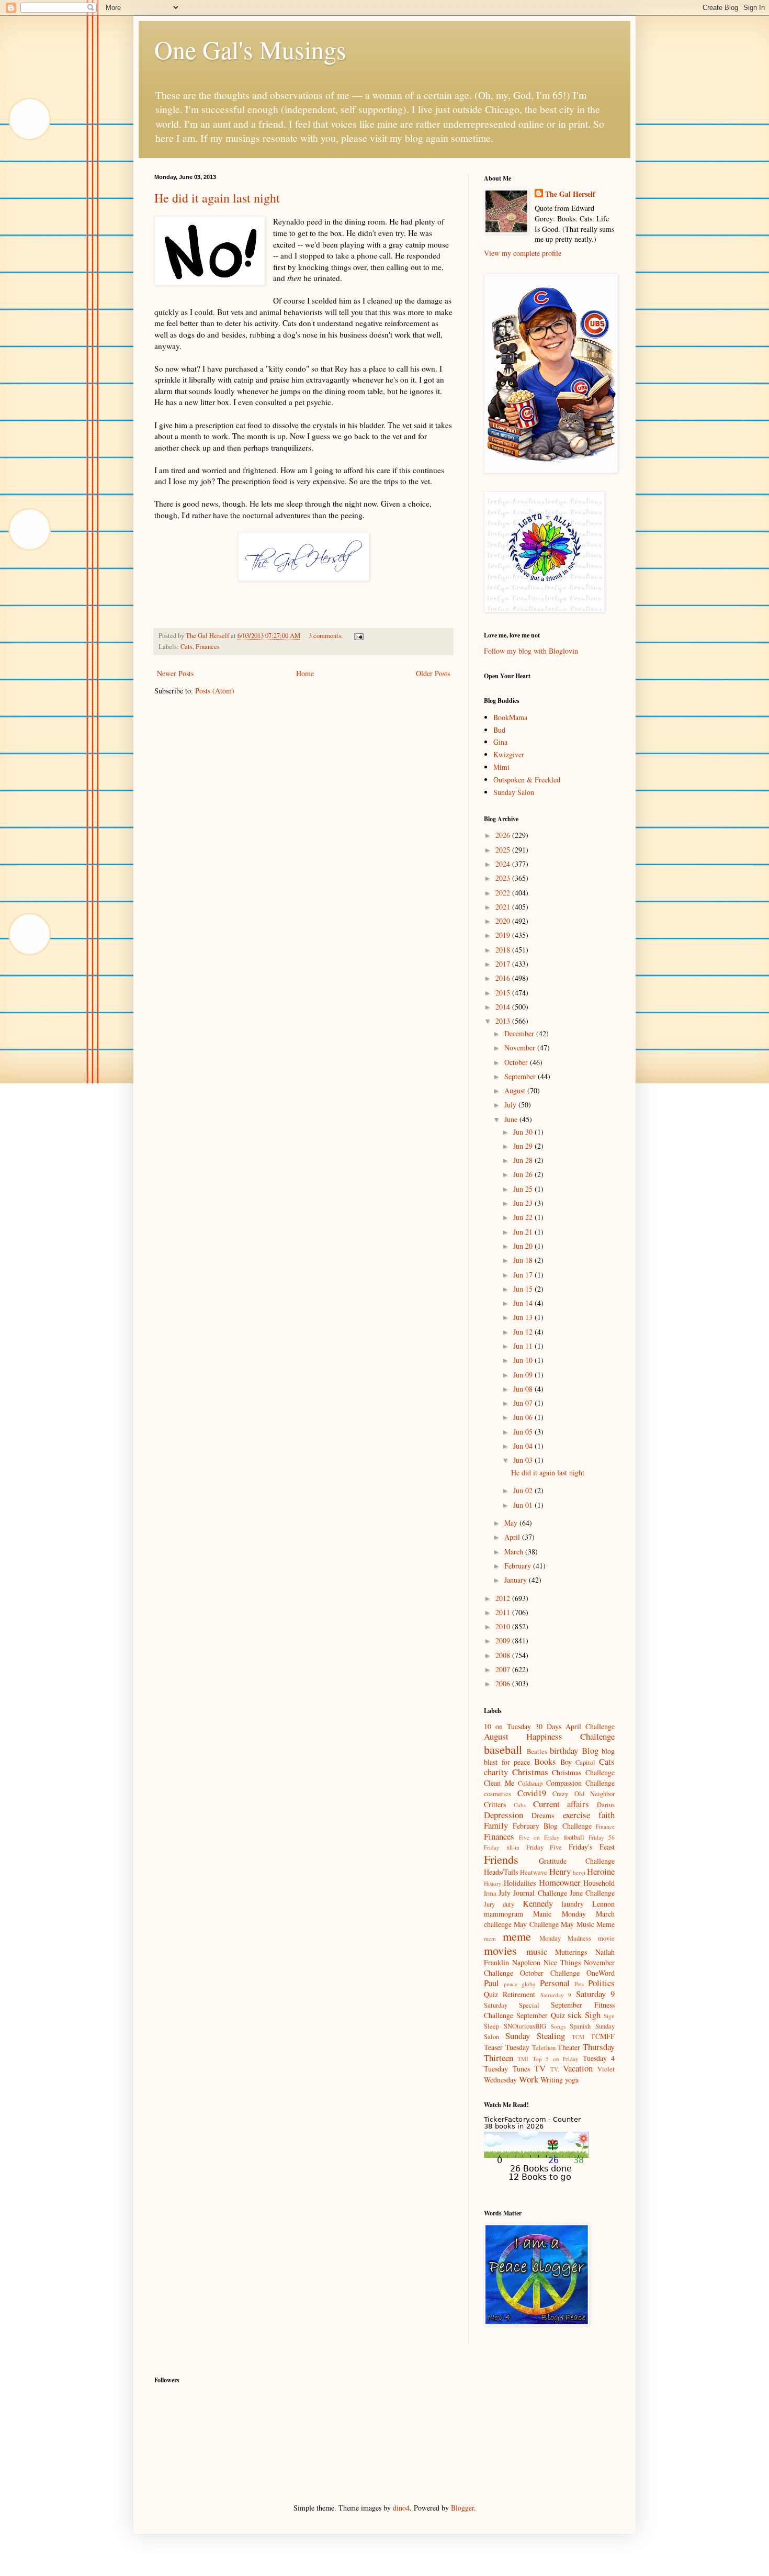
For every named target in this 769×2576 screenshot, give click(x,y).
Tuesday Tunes (507, 2069)
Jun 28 (524, 1160)
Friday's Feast (592, 1847)
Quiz (491, 1994)
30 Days (548, 1726)
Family (496, 1825)
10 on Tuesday (507, 1726)
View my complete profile (523, 253)
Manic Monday (559, 1914)
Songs (558, 2026)
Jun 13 (524, 1317)
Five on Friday (539, 1837)
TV (540, 2068)
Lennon (603, 1904)
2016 (504, 978)
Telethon (544, 2048)
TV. (555, 2069)
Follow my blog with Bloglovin (531, 651)
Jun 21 (524, 1232)
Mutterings (571, 1952)
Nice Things (562, 1962)
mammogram (504, 1914)
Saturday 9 (595, 1994)
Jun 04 (524, 1446)
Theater (569, 2047)
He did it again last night (217, 198)
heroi (579, 1872)
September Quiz (541, 2015)
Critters (495, 1804)
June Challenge (592, 1893)
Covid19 (532, 1793)
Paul (491, 1983)
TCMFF (603, 2036)
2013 (504, 1021)
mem (490, 1938)
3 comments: (327, 636)
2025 (504, 850)
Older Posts (433, 673)
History (493, 1883)
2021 (504, 907)
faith (607, 1815)
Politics (601, 1983)
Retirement (519, 1994)
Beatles (537, 1751)
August (516, 1090)
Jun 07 (524, 1403)
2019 (504, 935)
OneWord (601, 1973)
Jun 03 (524, 1460)
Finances (208, 647)
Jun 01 (524, 1505)
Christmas (530, 1772)
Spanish (580, 2026)
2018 (504, 950)
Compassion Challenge (581, 1783)
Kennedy (538, 1903)
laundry (573, 1904)
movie (606, 1938)
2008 (504, 1655)
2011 (504, 1612)
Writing (552, 2080)
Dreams (543, 1815)
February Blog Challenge (552, 1826)
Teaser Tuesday (507, 2047)
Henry (560, 1871)
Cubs (520, 1805)
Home (305, 673)
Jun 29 (524, 1146)
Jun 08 (524, 1389)
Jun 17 (524, 1275)
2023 (504, 878)
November (521, 1048)
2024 (504, 864)
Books (545, 1761)
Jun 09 (524, 1375)
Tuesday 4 (599, 2058)
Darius (606, 1805)
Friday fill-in (502, 1847)
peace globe (519, 1984)
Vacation (578, 2068)
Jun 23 (524, 1203)
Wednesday (500, 2080)
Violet (606, 2069)
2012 (504, 1598)
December (520, 1033)
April (513, 1537)
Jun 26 (524, 1174)
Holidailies (520, 1883)
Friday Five (544, 1847)
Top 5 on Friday (556, 2059)
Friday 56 (602, 1837)
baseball (503, 1749)
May (512, 1523)
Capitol (585, 1762)
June (512, 1119)
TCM (578, 2037)
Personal (555, 1983)
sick (575, 2015)
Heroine (601, 1871)
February (519, 1566)
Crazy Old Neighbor (584, 1794)
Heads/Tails (501, 1872)
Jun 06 (524, 1417)
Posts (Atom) (215, 691)
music (537, 1951)
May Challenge (536, 1924)
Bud (499, 730)
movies (500, 1950)
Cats (186, 647)
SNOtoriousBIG (525, 2026)
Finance (605, 1826)
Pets (579, 1984)
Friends (501, 1859)
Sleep (491, 2026)
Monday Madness (565, 1938)
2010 (504, 1626)
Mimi (501, 767)
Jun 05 (524, 1432)
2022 (504, 893)
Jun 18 (524, 1260)
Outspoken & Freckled (527, 780)
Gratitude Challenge (577, 1861)
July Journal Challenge (533, 1893)
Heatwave (534, 1872)
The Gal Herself (570, 194)
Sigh (593, 2015)
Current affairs (561, 1804)
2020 (504, 921)
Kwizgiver (509, 754)
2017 (504, 964)
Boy (566, 1762)
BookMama (510, 717)
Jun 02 (524, 1490)
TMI (523, 2059)
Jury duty (499, 1904)
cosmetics (497, 1794)
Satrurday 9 (556, 1995)
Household (599, 1883)
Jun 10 (524, 1360)
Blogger (462, 2508)
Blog (590, 1750)
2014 (504, 1007)
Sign (609, 2016)
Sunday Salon (514, 792)
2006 (504, 1683)
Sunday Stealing (535, 2036)
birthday (564, 1750)
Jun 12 (524, 1332)
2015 (504, 993)
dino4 (401, 2508)
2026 (504, 835)
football (574, 1837)
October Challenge (550, 1973)
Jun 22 (524, 1217)
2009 (504, 1640)
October (517, 1062)
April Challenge (590, 1726)
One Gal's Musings (250, 49)
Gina (500, 742)
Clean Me (499, 1783)
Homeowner (560, 1882)
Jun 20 (524, 1246)
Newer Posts (175, 673)
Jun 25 (524, 1189)
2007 (504, 1669)
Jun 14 (524, 1303)
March (515, 1552)
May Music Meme (588, 1924)
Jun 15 (524, 1289)
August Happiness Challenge (549, 1736)
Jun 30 (524, 1132)
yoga (572, 2080)
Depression (504, 1815)
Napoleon (526, 1962)
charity (496, 1772)
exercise (576, 1815)
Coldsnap (530, 1783)
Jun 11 (524, 1346)
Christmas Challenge (583, 1772)
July (511, 1105)
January (517, 1580)
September (521, 1076)
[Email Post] (358, 636)
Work (529, 2079)
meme (517, 1936)
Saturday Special (512, 2005)
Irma (490, 1893)
